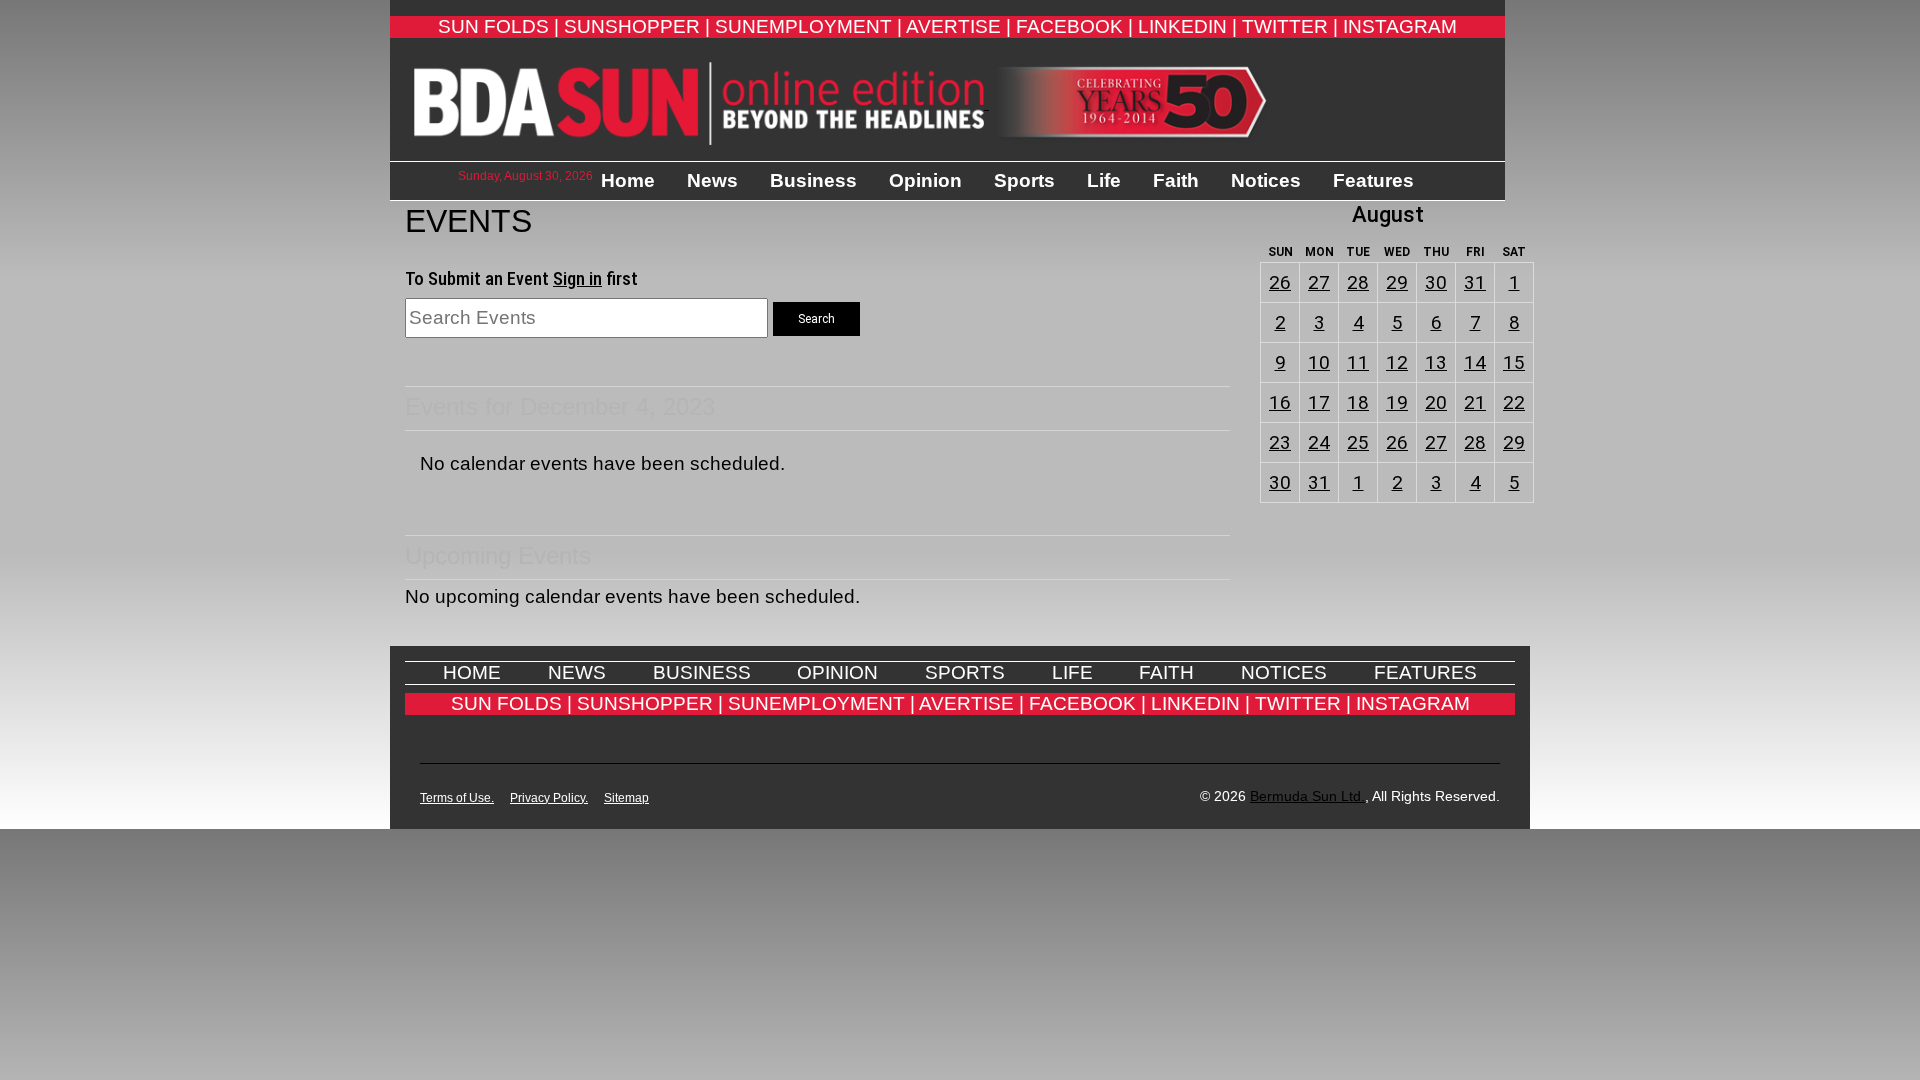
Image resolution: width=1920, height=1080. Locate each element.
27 (1319, 282)
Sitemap (626, 798)
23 (1280, 442)
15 (1514, 362)
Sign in (577, 278)
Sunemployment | (808, 26)
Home (628, 180)
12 (1397, 362)
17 (1319, 402)
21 (1475, 402)
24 (1319, 442)
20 (1436, 402)
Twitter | (1290, 26)
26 (1280, 282)
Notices (1266, 180)
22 (1514, 402)
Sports (1024, 180)
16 (1280, 402)
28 (1358, 282)
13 (1436, 362)
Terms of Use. (457, 798)
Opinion (925, 180)
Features (1373, 180)
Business (813, 180)
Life (1104, 180)
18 (1358, 402)
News (712, 180)
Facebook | (1074, 26)
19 (1397, 402)
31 (1475, 282)
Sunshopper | (637, 26)
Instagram (1400, 26)
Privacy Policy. (549, 798)
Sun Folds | (498, 26)
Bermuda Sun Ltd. (1307, 796)
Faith (1176, 180)
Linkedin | (1187, 26)
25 (1358, 442)
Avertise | (958, 26)
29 (1397, 282)
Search (816, 319)
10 (1319, 362)
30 (1436, 282)
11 (1358, 362)
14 (1475, 362)
